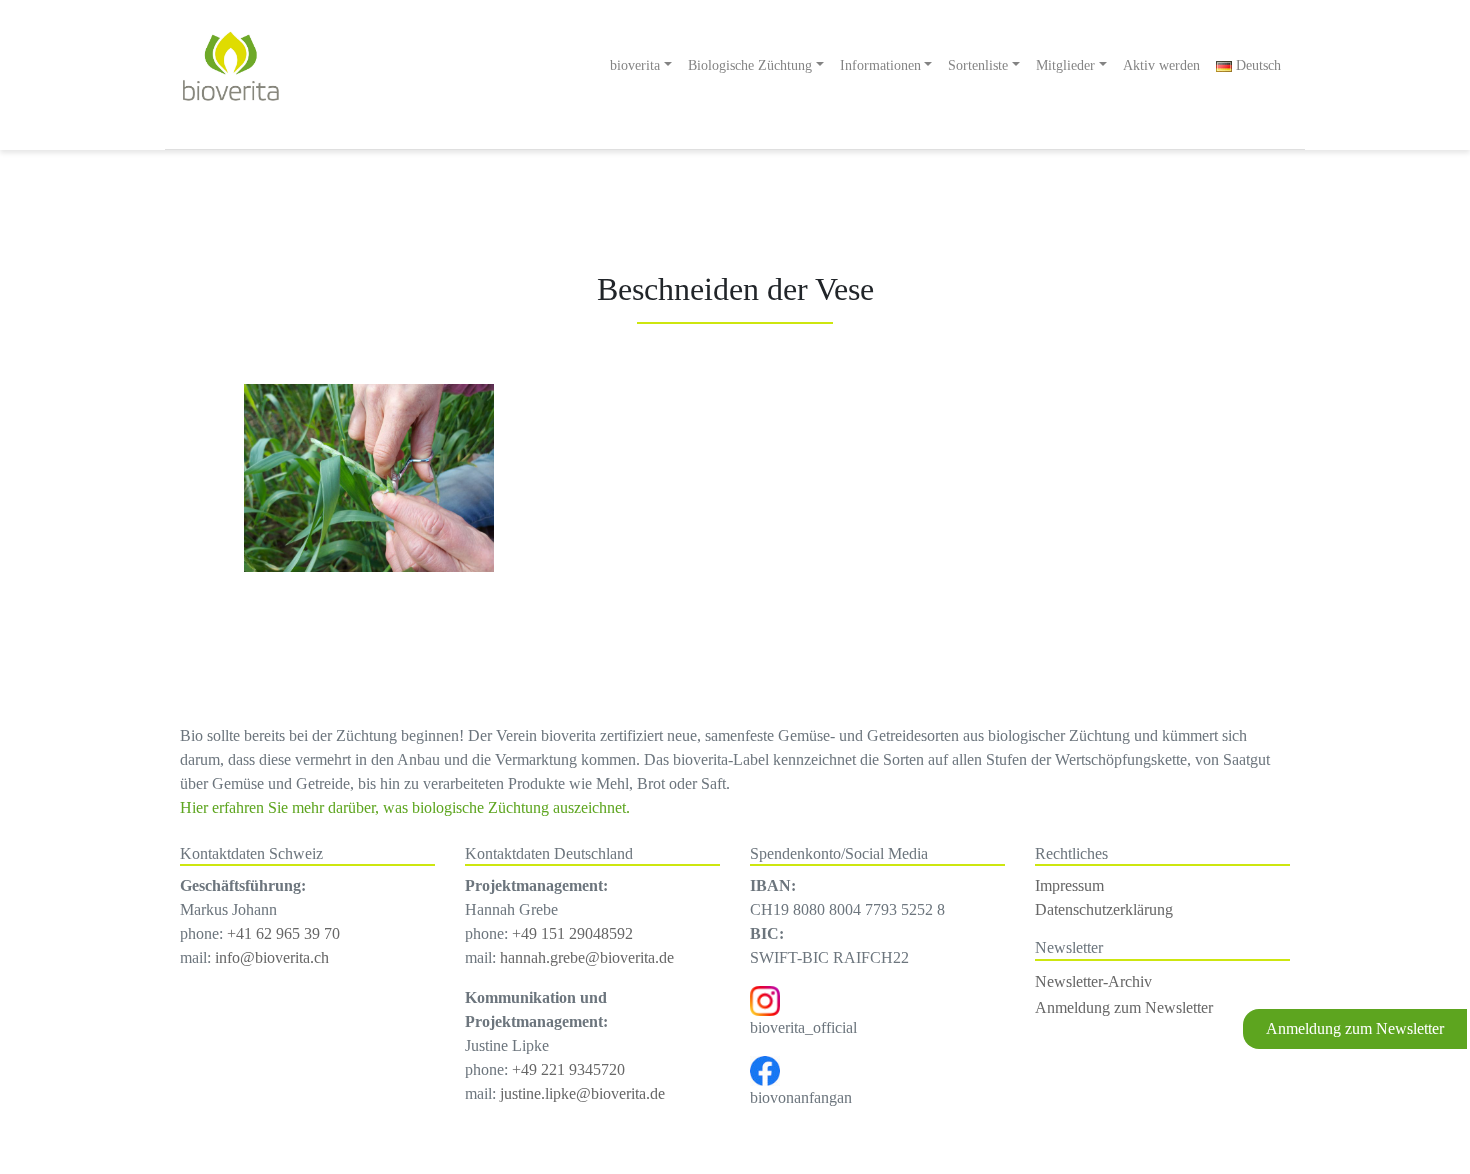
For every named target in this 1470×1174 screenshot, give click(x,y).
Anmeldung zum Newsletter (1355, 1028)
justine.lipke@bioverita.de (582, 1093)
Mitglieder (1065, 65)
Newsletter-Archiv (1093, 981)
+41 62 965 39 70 (283, 933)
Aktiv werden (1161, 65)
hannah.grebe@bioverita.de (587, 957)
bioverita (635, 65)
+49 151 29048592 (572, 933)
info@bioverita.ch (272, 957)
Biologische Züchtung (750, 65)
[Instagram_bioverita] (765, 999)
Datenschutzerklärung (1104, 909)
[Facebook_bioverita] (765, 1069)
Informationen (880, 65)
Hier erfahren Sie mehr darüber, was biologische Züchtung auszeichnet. (405, 807)
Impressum (1069, 885)
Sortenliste (978, 65)
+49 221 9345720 (568, 1069)
